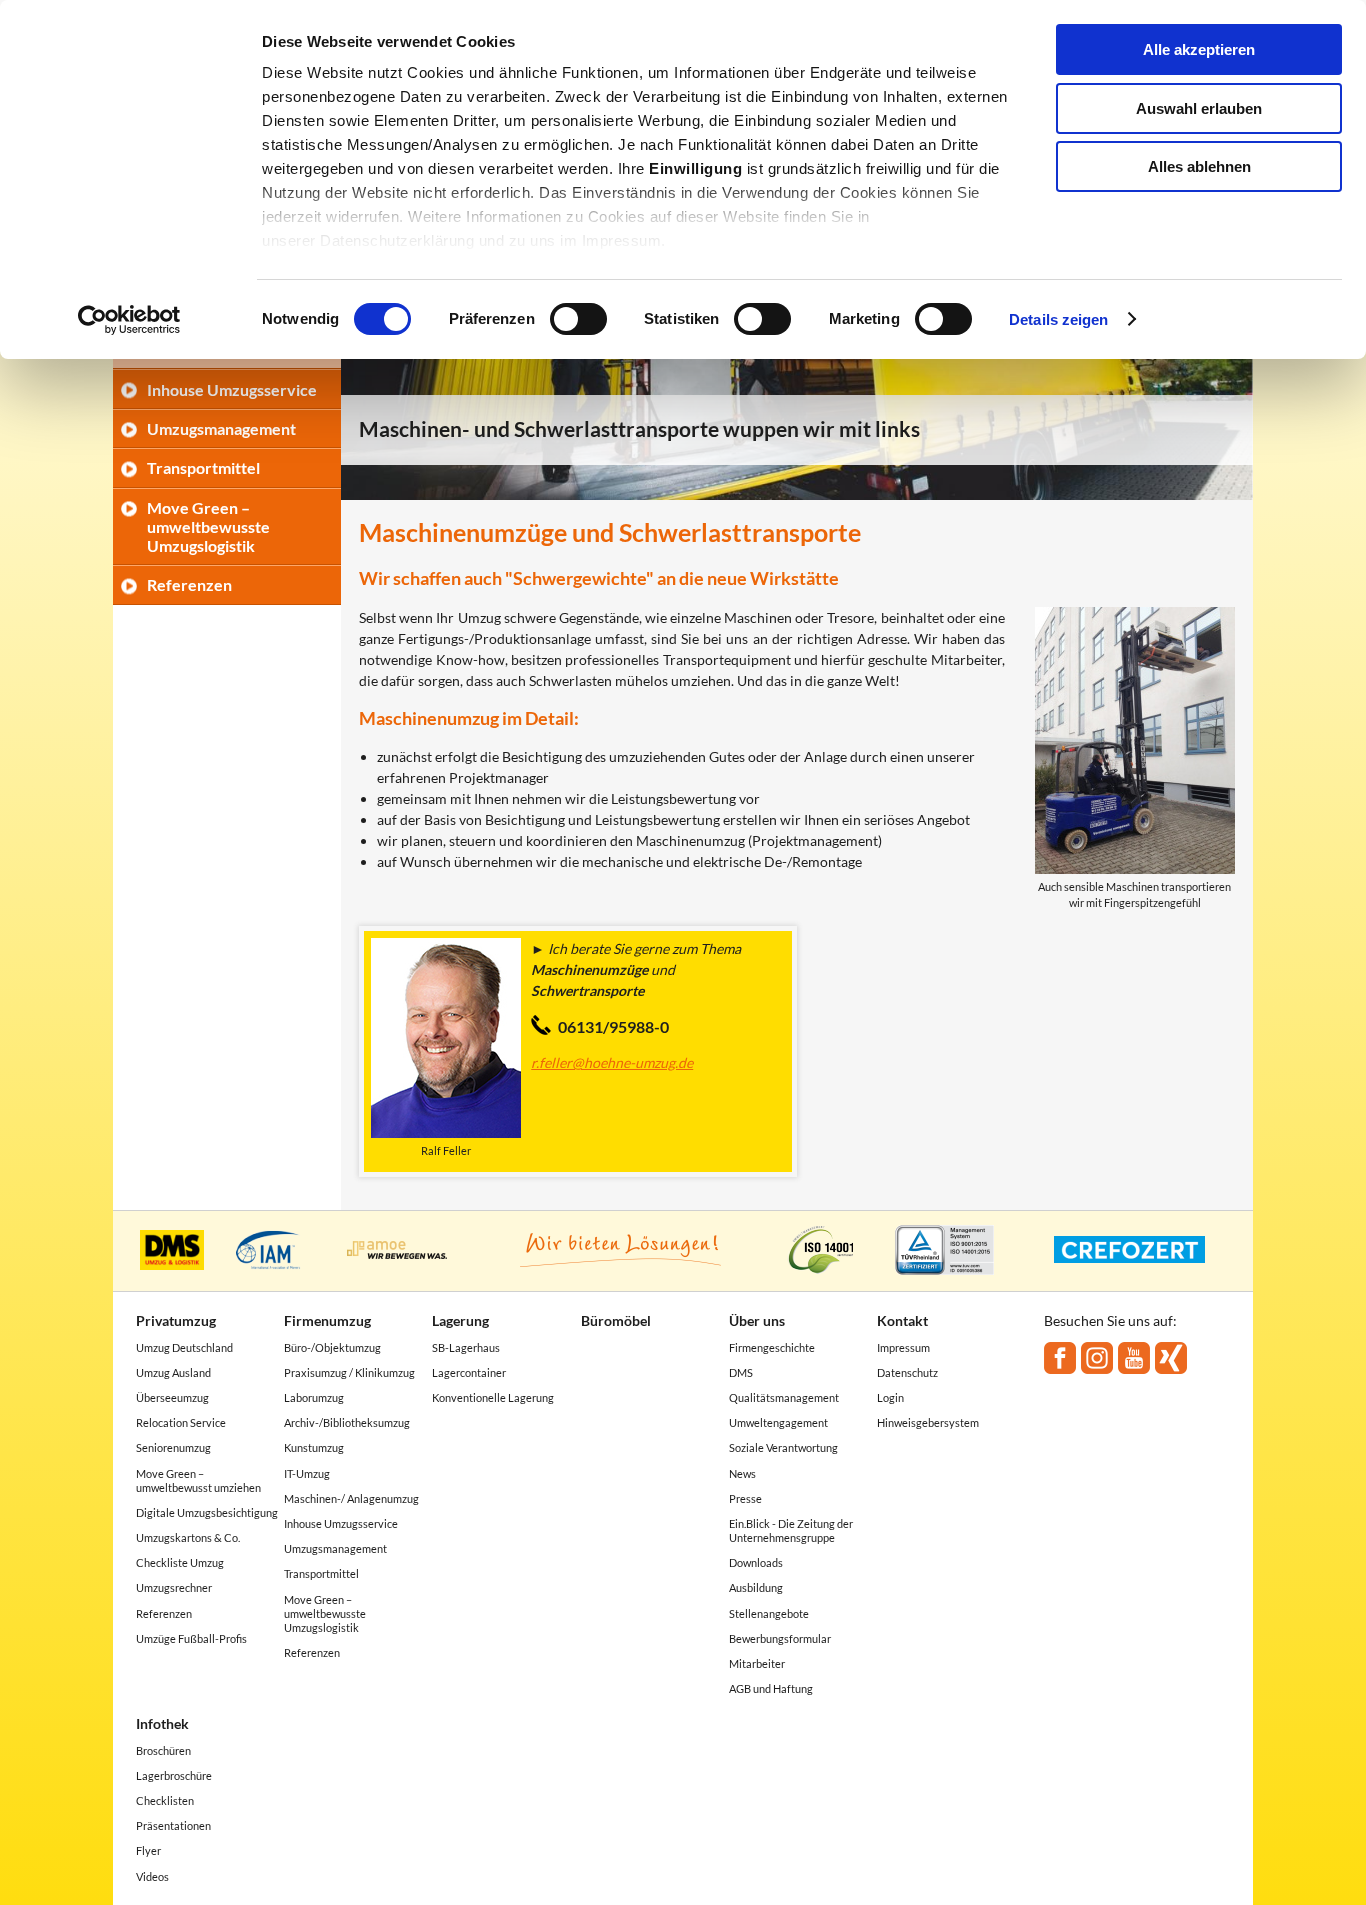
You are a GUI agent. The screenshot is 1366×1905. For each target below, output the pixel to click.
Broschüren (163, 1750)
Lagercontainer (469, 1372)
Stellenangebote (769, 1613)
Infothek (162, 1723)
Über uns (757, 1320)
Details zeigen (1058, 319)
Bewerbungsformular (780, 1638)
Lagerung (460, 1320)
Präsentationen (173, 1825)
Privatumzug (176, 1320)
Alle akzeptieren (1199, 49)
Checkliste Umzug (180, 1562)
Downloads (756, 1562)
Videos (152, 1876)
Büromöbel (616, 1320)
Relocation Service (181, 1422)
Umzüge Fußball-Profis (191, 1638)
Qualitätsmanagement (784, 1397)
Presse (745, 1498)
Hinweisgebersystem (928, 1422)
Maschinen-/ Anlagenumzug (351, 1498)
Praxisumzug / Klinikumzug (349, 1372)
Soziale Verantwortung (783, 1447)
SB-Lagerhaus (466, 1347)
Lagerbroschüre (174, 1775)
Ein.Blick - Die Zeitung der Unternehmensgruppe (791, 1530)
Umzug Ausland (173, 1372)
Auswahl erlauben (1199, 108)
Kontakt (902, 1320)
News (742, 1473)
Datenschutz (907, 1372)
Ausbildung (756, 1587)
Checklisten (165, 1800)
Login (890, 1397)
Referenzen (189, 584)
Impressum (903, 1347)
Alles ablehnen (1199, 166)
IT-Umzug (307, 1473)
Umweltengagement (778, 1422)
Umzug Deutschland (184, 1347)
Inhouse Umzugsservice (232, 389)
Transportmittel (203, 467)
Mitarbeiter (757, 1663)
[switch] (578, 319)
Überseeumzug (172, 1397)
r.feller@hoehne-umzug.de (612, 1062)
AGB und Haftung (771, 1688)
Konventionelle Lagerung (493, 1397)
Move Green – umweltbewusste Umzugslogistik (208, 526)
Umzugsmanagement (221, 428)
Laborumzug (314, 1397)
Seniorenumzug (173, 1447)
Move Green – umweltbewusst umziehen (198, 1480)
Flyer (148, 1850)
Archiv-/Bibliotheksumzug (347, 1422)
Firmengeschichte (772, 1347)
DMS (741, 1372)
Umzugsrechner (174, 1587)
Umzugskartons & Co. (188, 1537)
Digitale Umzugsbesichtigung (207, 1512)
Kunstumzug (314, 1447)
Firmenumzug (327, 1320)
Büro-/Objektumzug (332, 1347)
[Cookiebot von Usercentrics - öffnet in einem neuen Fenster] (129, 320)
